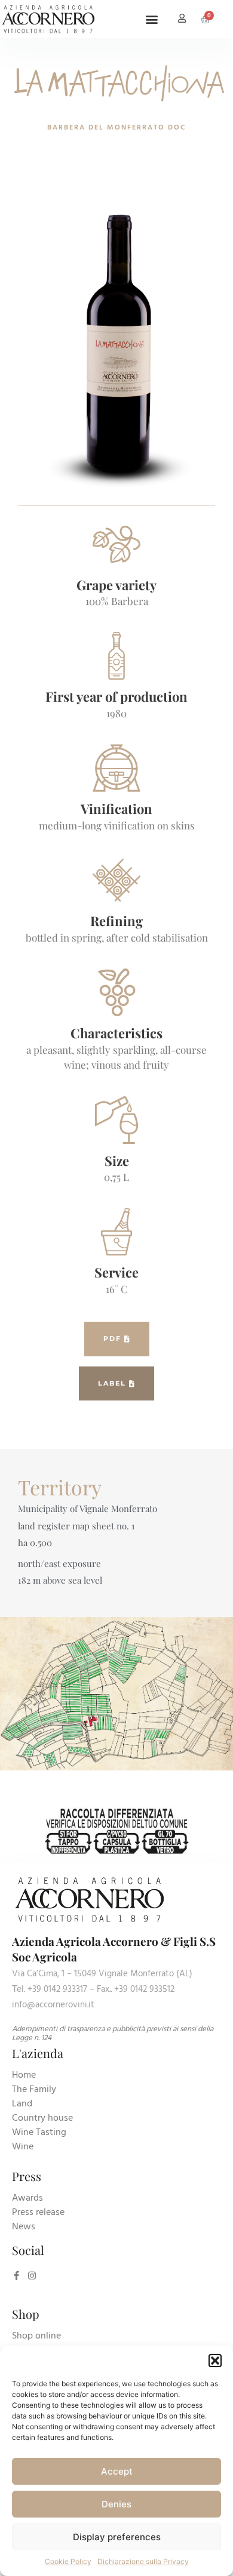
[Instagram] (32, 2276)
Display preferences (117, 2537)
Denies (116, 2504)
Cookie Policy (68, 2561)
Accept (117, 2471)
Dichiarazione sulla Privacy (143, 2561)
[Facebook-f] (16, 2276)
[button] (215, 2361)
